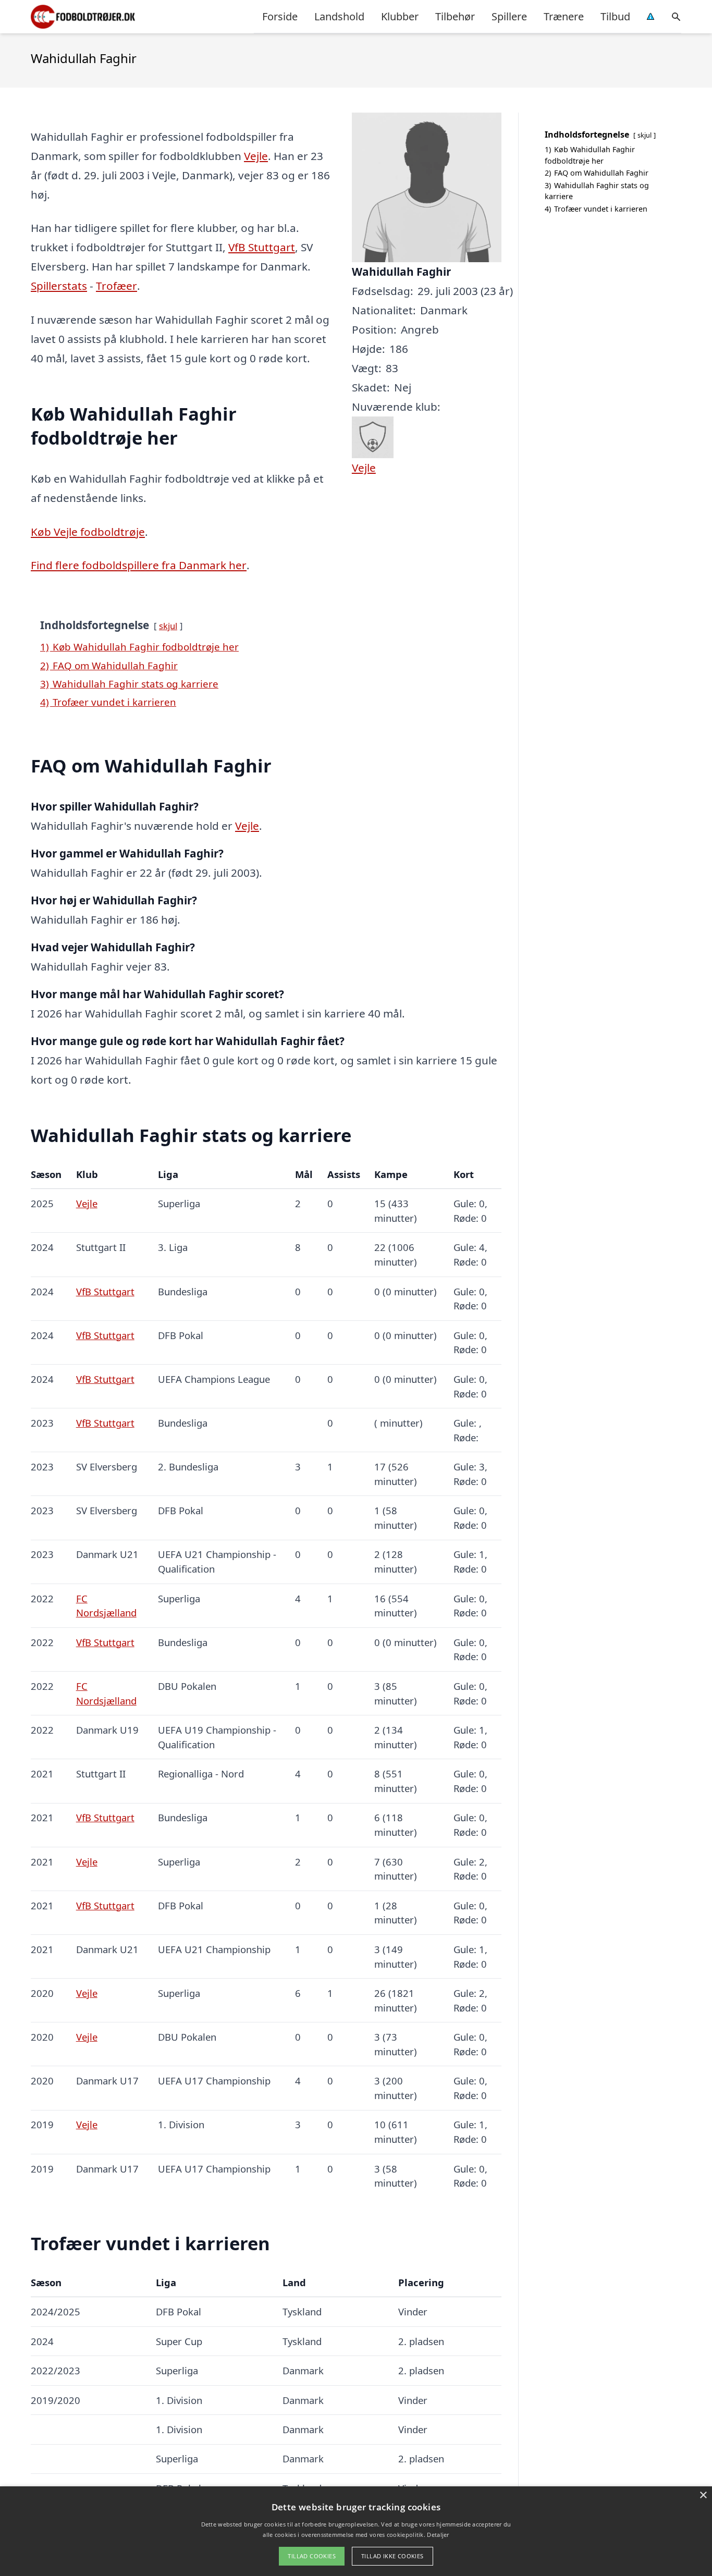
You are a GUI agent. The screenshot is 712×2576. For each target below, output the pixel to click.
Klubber (400, 16)
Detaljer (438, 2535)
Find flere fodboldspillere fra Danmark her (139, 565)
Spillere (509, 16)
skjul (168, 626)
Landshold (339, 16)
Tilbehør (455, 16)
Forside (280, 16)
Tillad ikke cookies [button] (392, 2556)
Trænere (564, 16)
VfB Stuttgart (262, 247)
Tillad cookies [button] (312, 2556)
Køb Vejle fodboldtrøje (88, 532)
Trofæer (116, 286)
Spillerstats (59, 286)
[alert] (356, 2531)
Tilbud (615, 16)
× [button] (703, 2495)
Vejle (256, 156)
